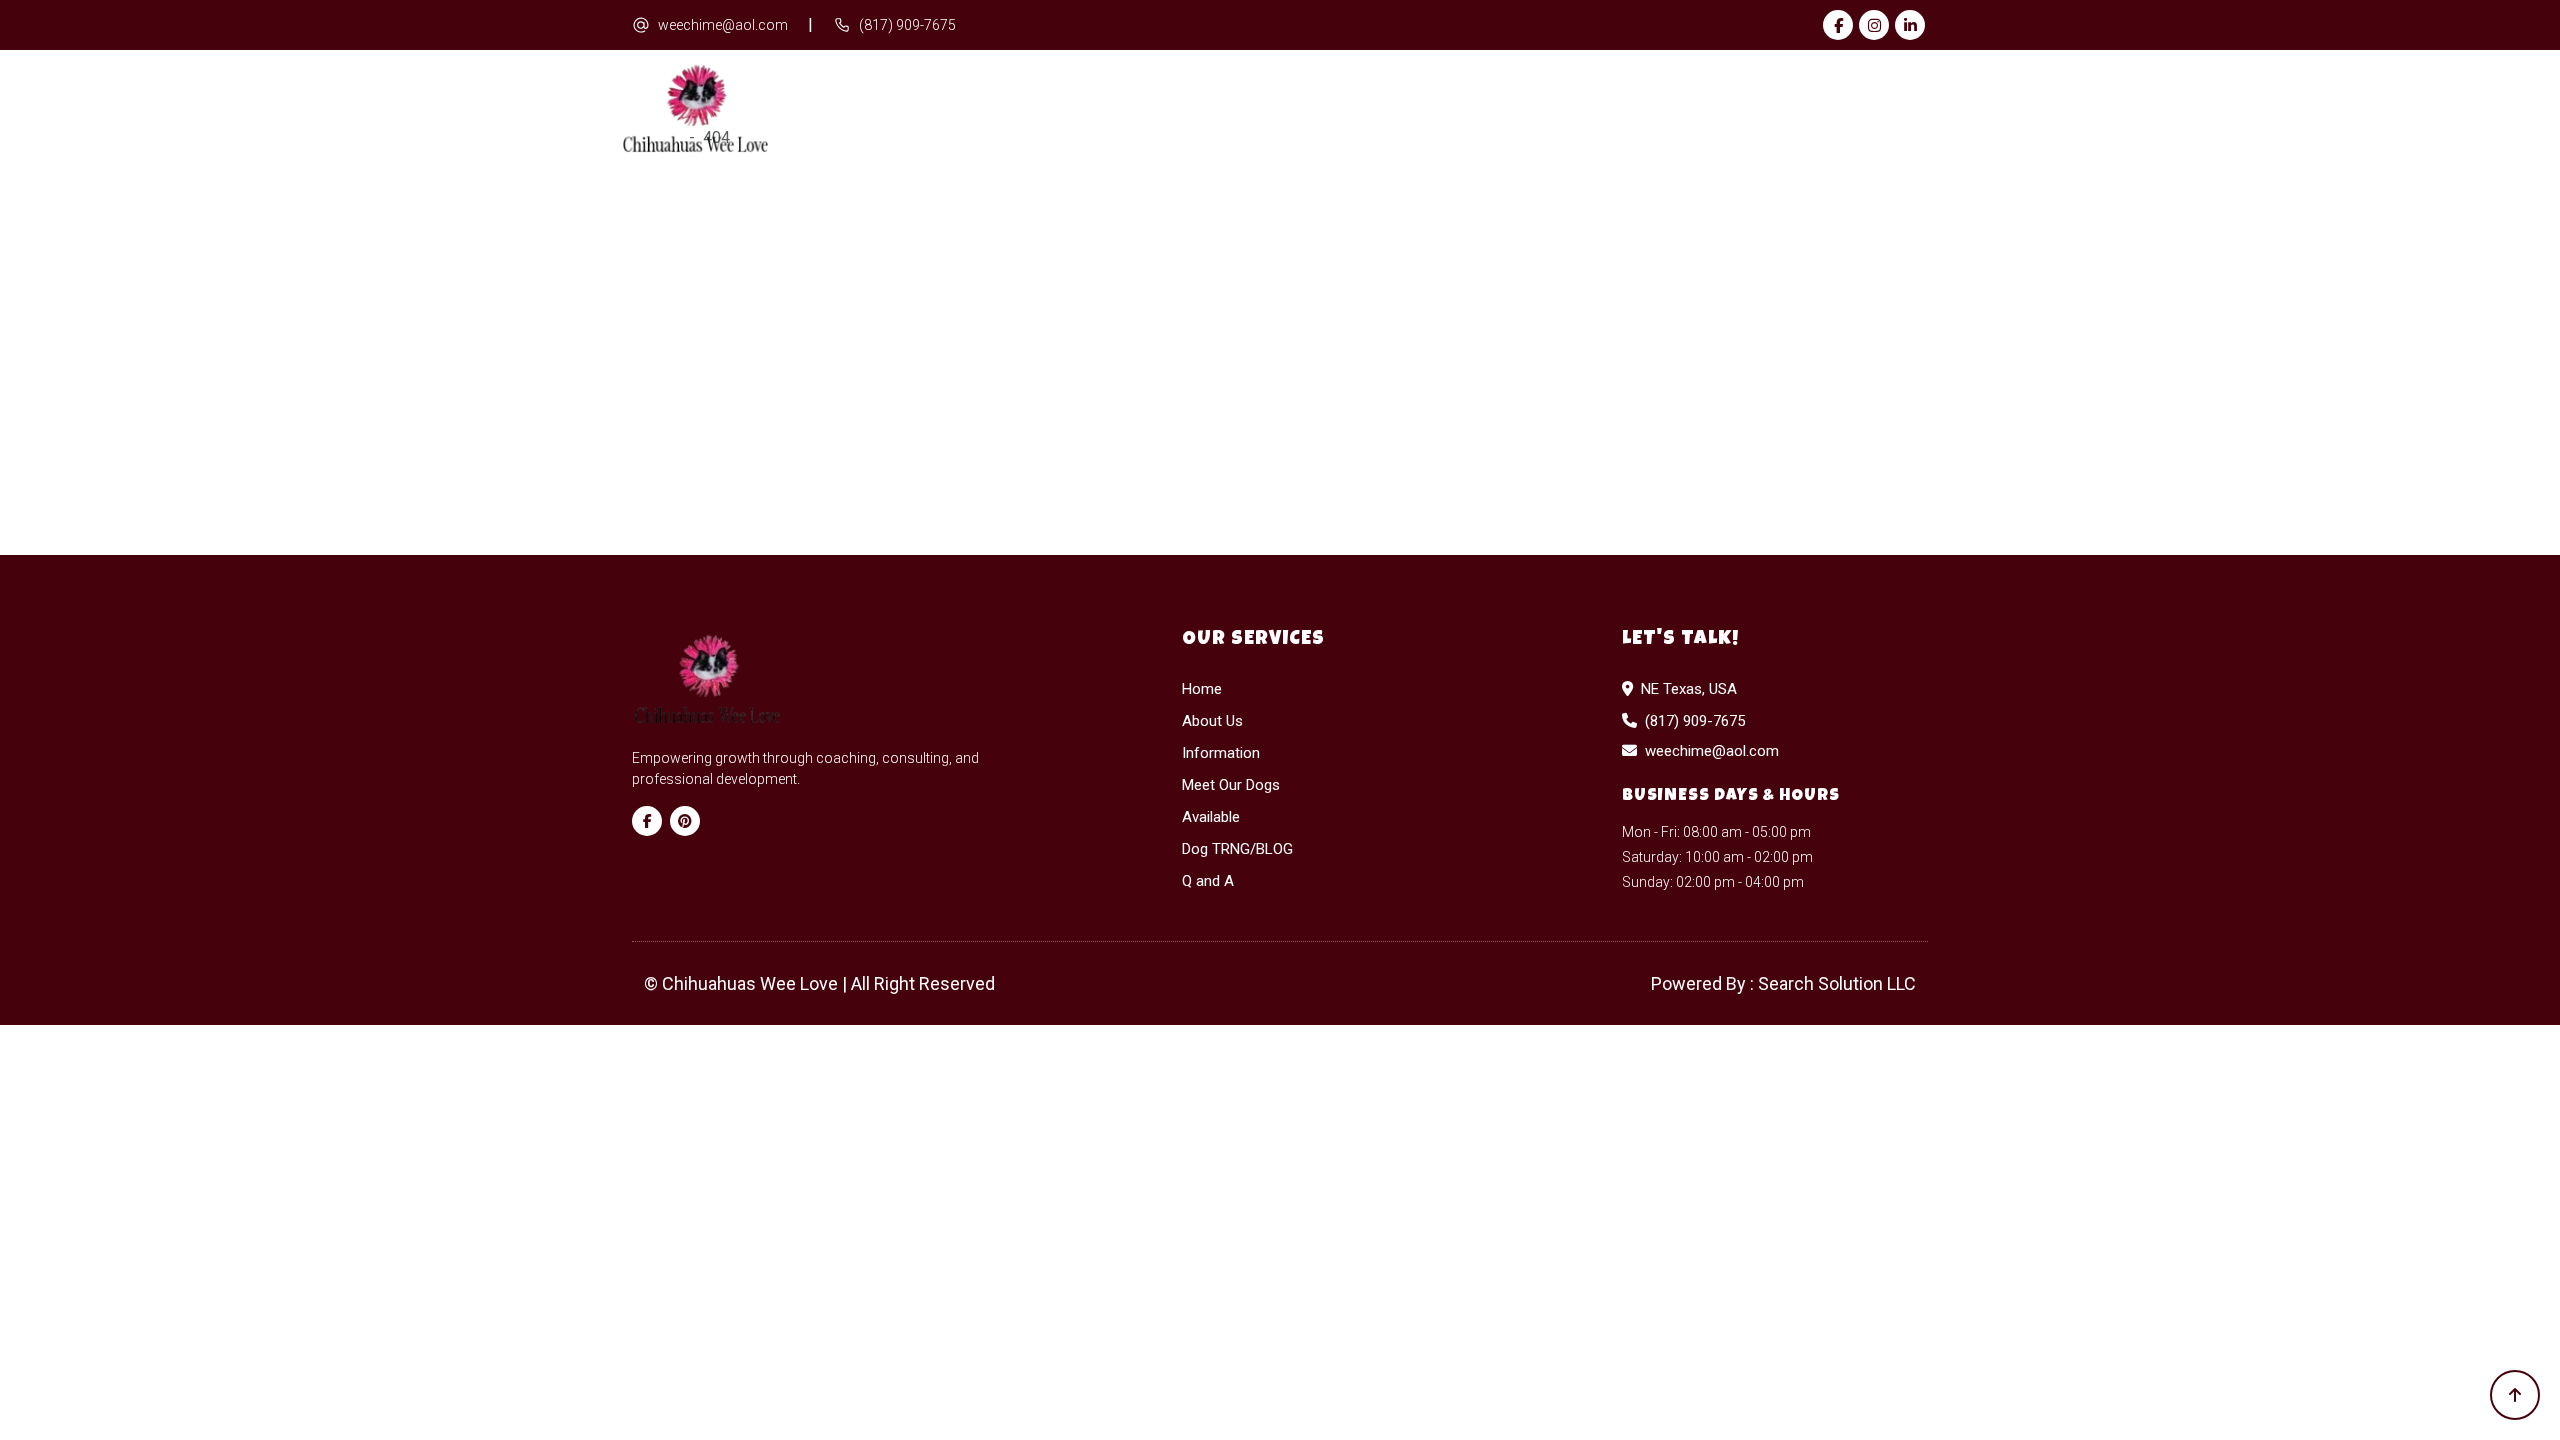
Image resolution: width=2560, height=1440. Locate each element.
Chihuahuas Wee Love (752, 983)
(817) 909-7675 (907, 25)
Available (1575, 109)
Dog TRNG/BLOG (1736, 109)
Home (984, 109)
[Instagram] (1874, 25)
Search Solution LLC (1837, 983)
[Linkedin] (1910, 25)
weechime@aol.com (723, 25)
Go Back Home (1453, 462)
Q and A (1885, 109)
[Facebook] (1838, 25)
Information (1239, 109)
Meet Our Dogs (1415, 109)
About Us (1092, 109)
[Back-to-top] (2515, 1395)
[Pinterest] (685, 821)
